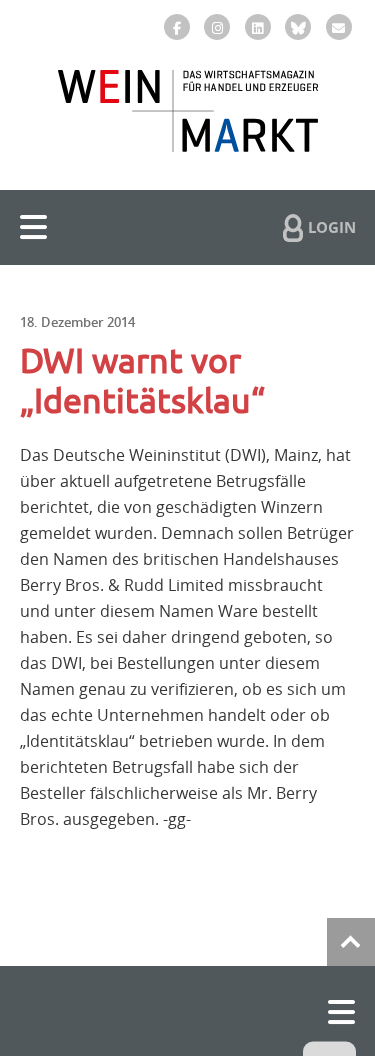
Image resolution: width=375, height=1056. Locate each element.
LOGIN (332, 227)
